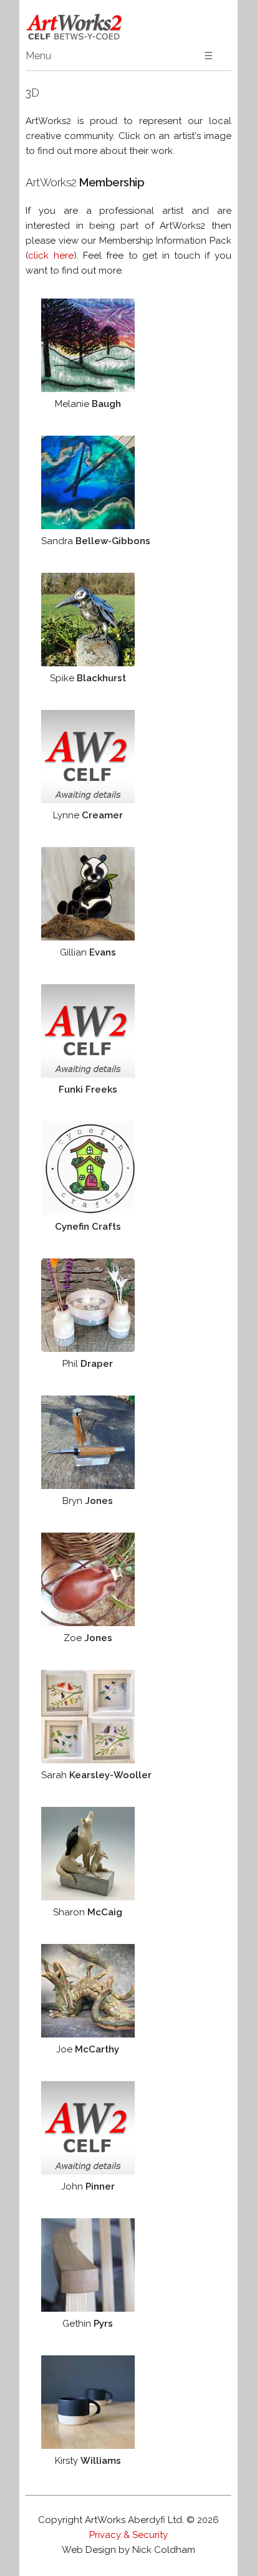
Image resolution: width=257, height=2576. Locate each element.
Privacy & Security (128, 2535)
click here (51, 256)
